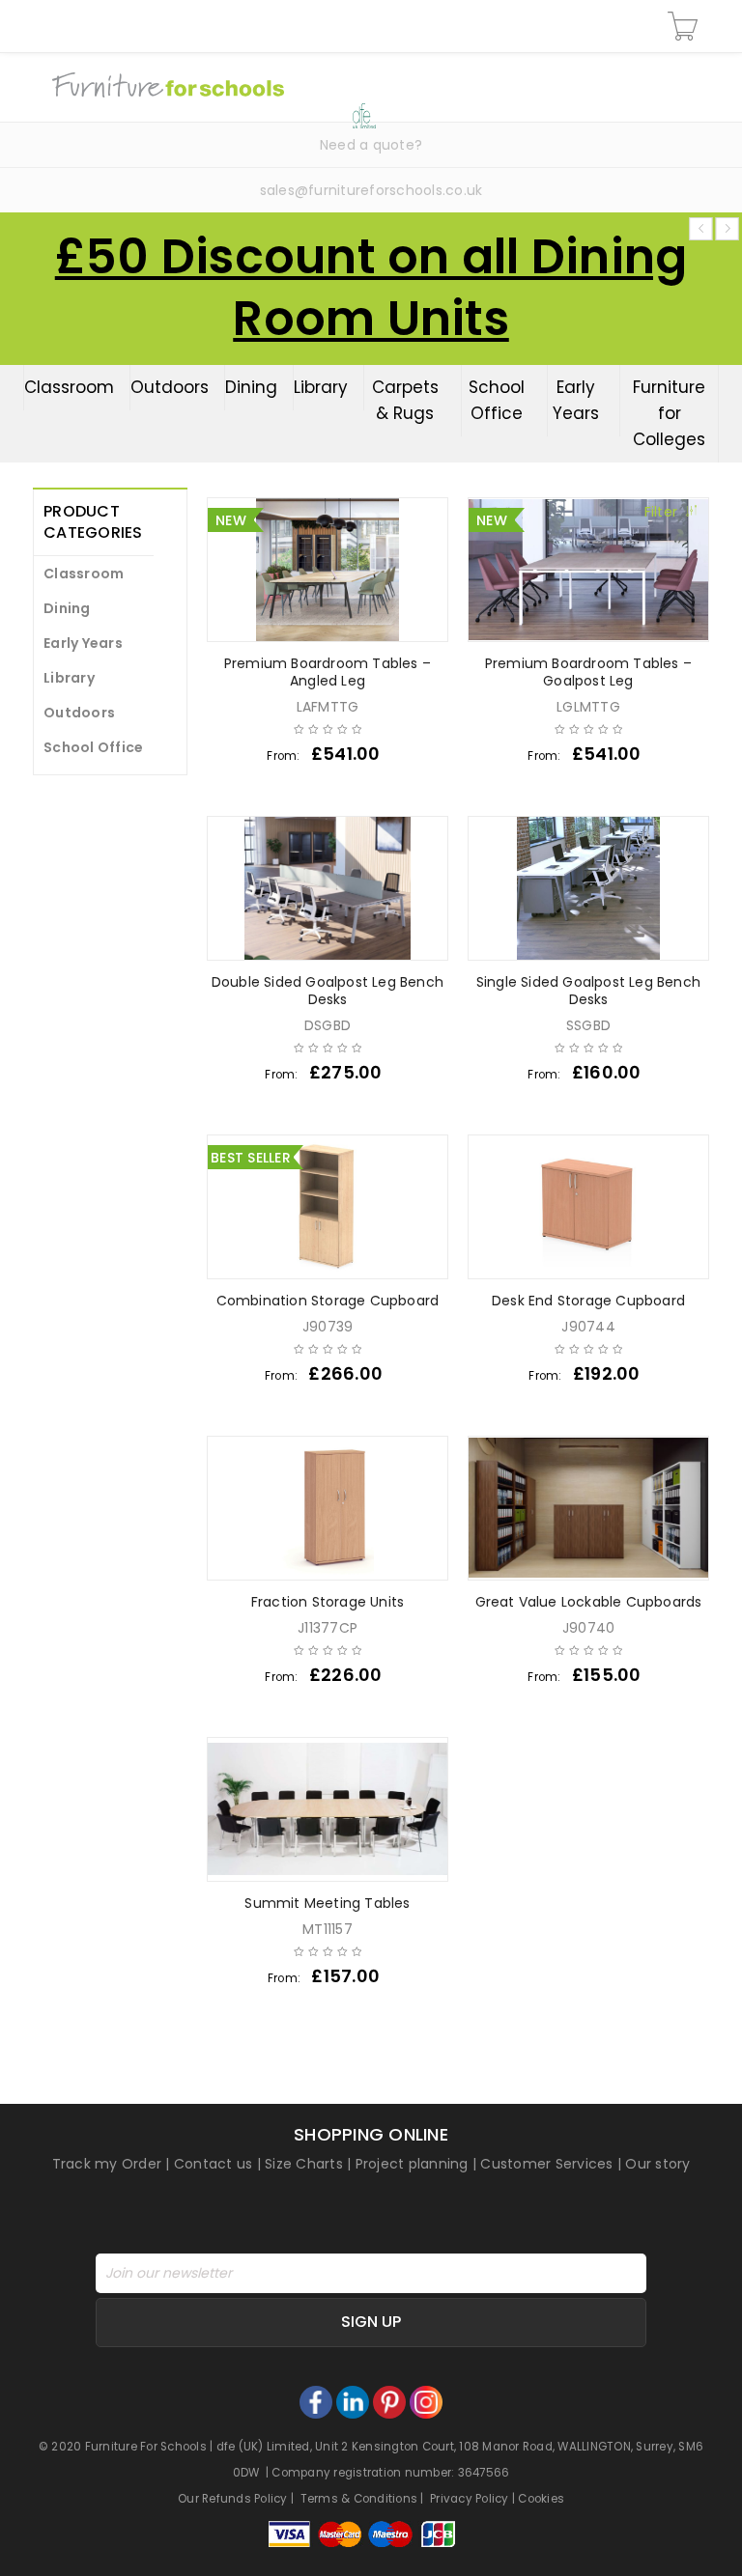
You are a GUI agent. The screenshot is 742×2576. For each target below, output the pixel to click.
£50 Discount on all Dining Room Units (371, 288)
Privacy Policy (470, 2499)
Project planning (412, 2164)
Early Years (576, 400)
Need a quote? (371, 145)
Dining (251, 387)
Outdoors (170, 387)
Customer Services (546, 2164)
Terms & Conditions (359, 2499)
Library (321, 387)
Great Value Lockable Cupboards (589, 1602)
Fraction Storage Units (328, 1602)
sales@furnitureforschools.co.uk (371, 190)
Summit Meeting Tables (327, 1903)
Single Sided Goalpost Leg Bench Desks (588, 991)
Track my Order (107, 2164)
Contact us (214, 2164)
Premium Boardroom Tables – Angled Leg (328, 672)
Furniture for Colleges (669, 413)
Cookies (541, 2499)
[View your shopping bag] (685, 26)
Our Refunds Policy (233, 2499)
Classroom (69, 387)
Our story (657, 2164)
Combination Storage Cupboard (328, 1301)
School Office (497, 400)
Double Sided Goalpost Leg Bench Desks (328, 991)
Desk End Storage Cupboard (588, 1301)
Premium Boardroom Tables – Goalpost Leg (588, 672)
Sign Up (371, 2322)
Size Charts (304, 2164)
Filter (661, 512)
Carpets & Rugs (405, 400)
